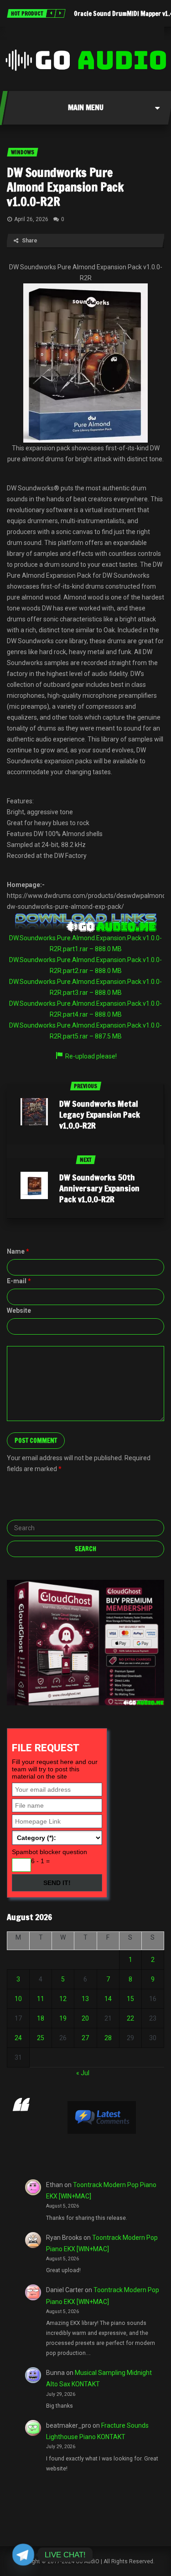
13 (85, 1999)
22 (130, 2018)
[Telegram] (23, 2555)
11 (41, 1999)
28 (108, 2038)
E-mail (19, 1281)
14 (108, 1999)
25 (41, 2038)
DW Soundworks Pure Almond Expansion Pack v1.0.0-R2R (65, 187)
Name (18, 1251)
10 (18, 1999)
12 (63, 1999)
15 (130, 1999)
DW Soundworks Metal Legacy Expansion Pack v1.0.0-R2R (100, 1114)
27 (85, 2038)
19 (63, 2018)
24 (18, 2038)
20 (85, 2018)
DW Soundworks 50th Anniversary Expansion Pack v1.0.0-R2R (99, 1188)
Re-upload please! (91, 1056)
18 (41, 2018)
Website (19, 1311)
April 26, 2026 (31, 219)
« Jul (83, 2073)
